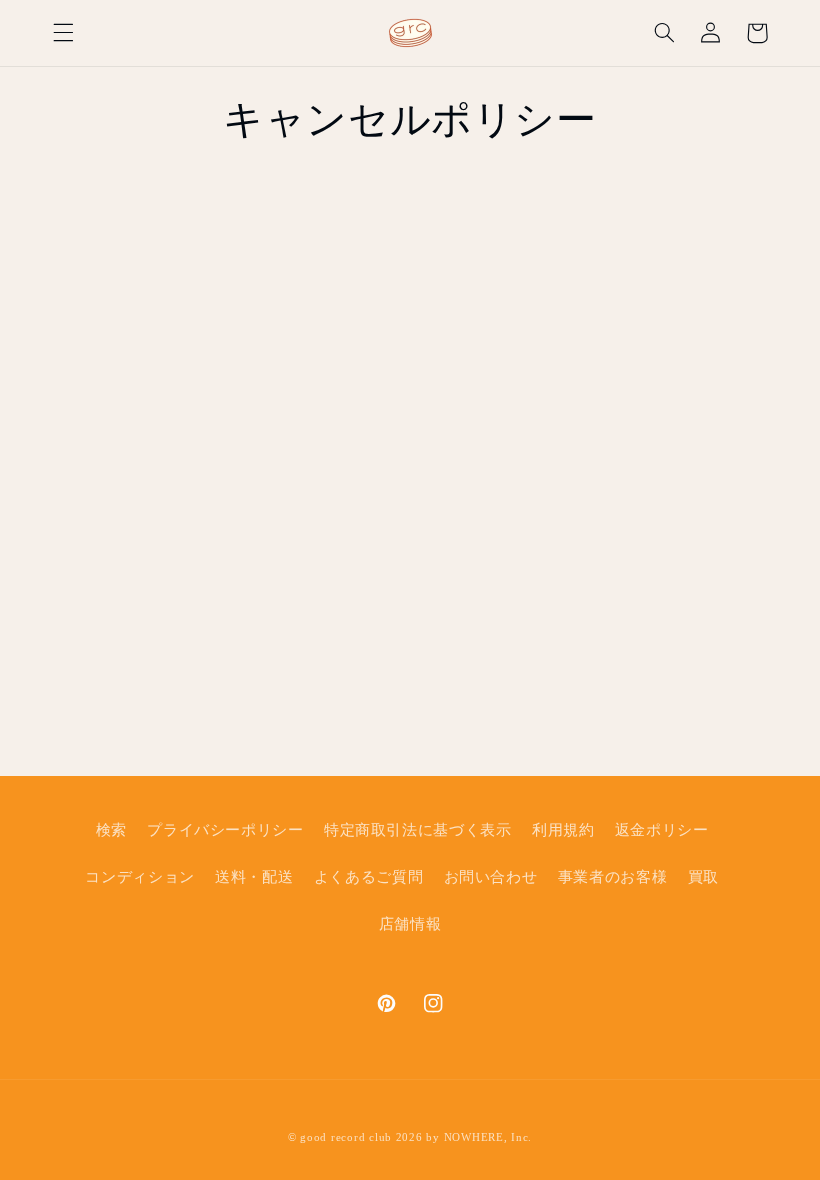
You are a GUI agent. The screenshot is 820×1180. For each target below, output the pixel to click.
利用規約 (563, 830)
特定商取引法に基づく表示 (418, 830)
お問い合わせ (491, 877)
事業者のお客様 (612, 877)
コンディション (139, 877)
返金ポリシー (662, 830)
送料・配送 (254, 877)
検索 (111, 830)
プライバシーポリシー (225, 830)
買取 (703, 877)
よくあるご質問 (368, 877)
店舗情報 (410, 924)
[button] (63, 33)
